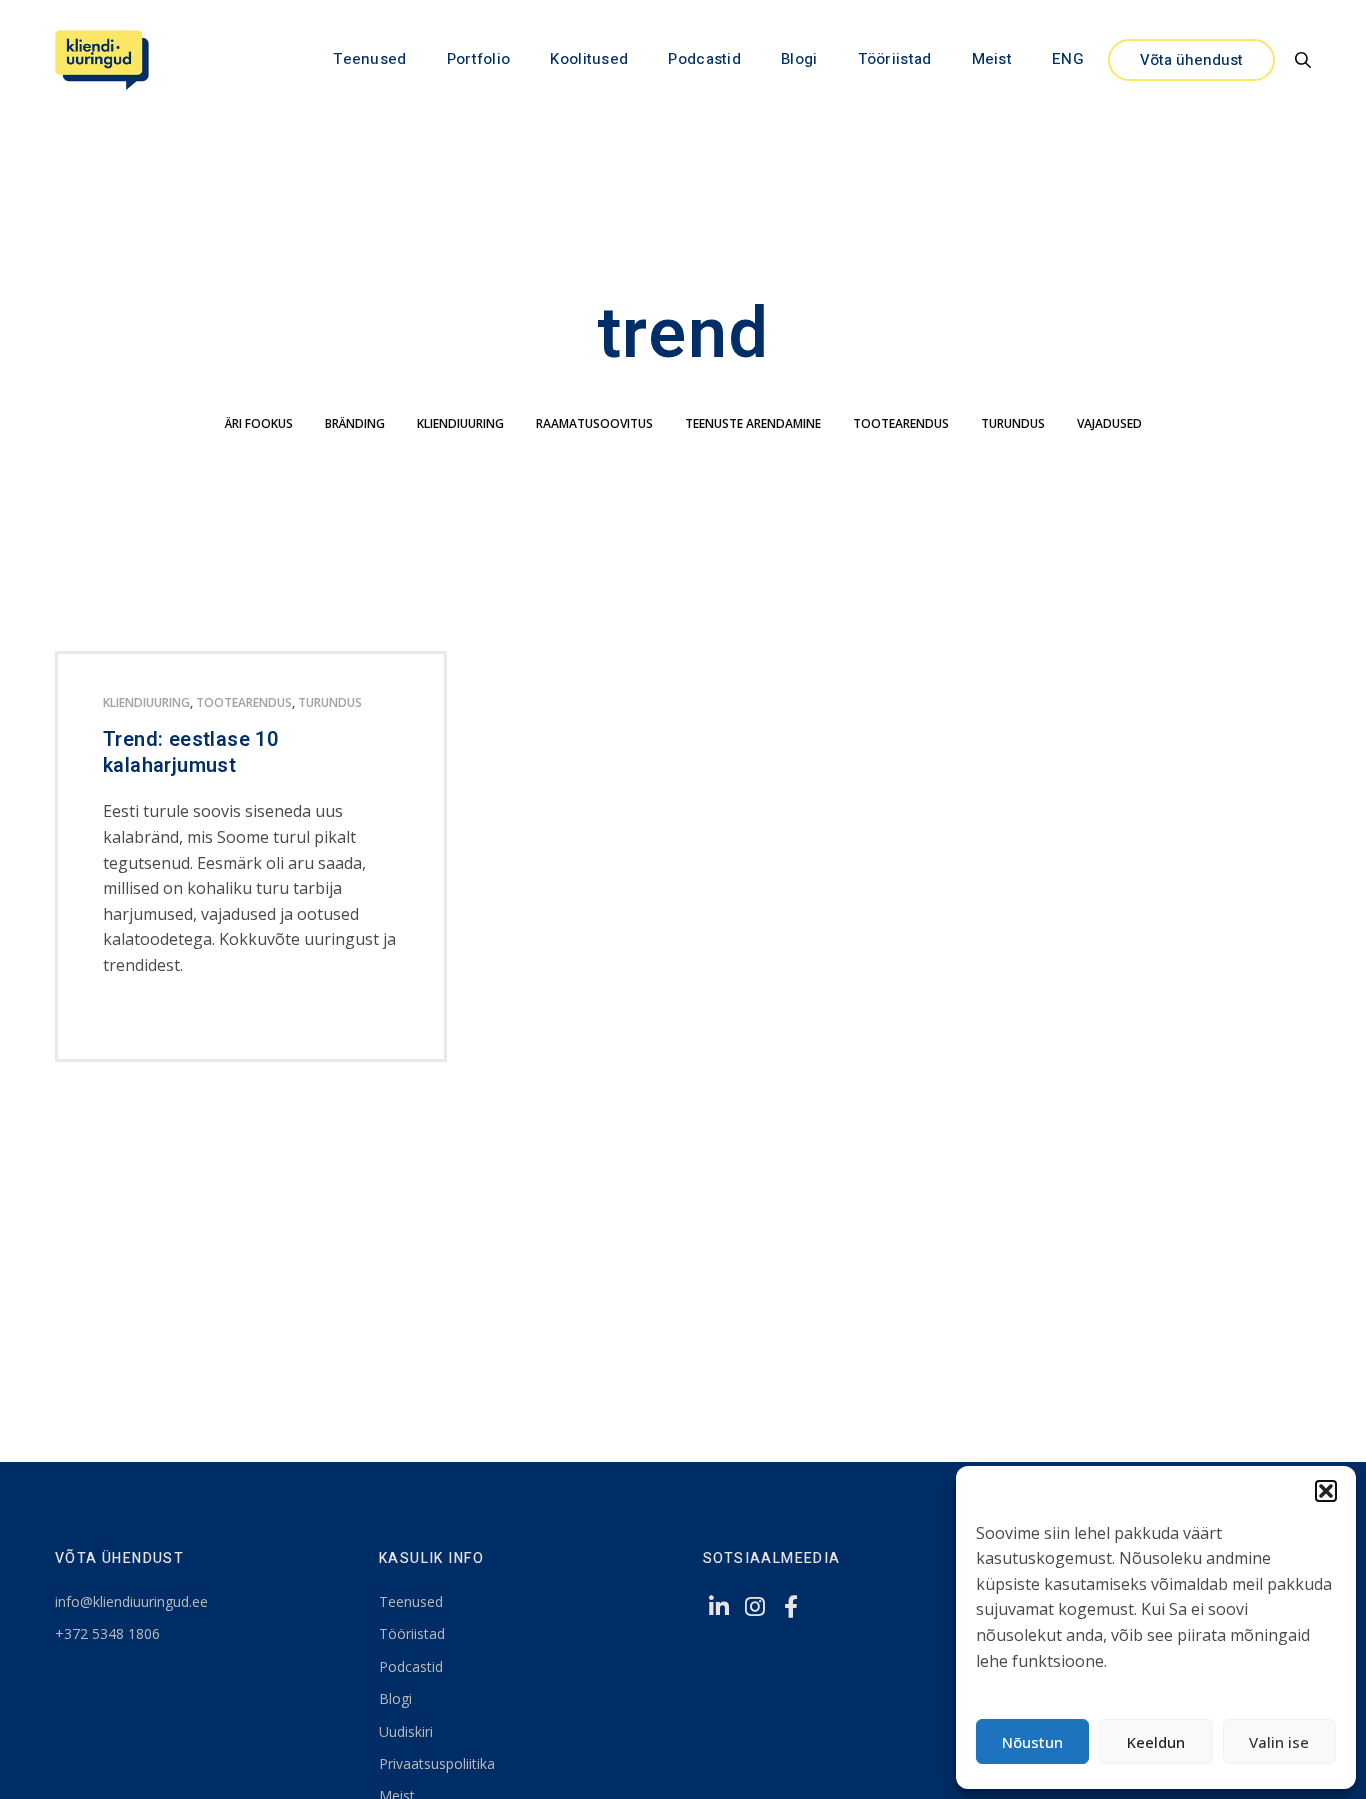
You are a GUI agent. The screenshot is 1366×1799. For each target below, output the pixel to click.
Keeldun (1156, 1742)
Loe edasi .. (136, 1018)
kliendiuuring (460, 423)
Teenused (369, 59)
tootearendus (901, 423)
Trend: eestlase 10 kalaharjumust (190, 753)
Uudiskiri (406, 1731)
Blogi (799, 59)
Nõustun (1032, 1742)
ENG (1068, 59)
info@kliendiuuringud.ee (131, 1601)
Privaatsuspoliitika (437, 1763)
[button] (1326, 1491)
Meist (992, 59)
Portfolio (479, 59)
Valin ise (1279, 1742)
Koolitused (589, 59)
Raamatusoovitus (594, 423)
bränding (355, 423)
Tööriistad (895, 59)
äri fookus (259, 423)
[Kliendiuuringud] (102, 60)
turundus (1013, 423)
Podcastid (704, 59)
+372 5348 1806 (107, 1633)
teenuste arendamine (753, 423)
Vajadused (1109, 423)
